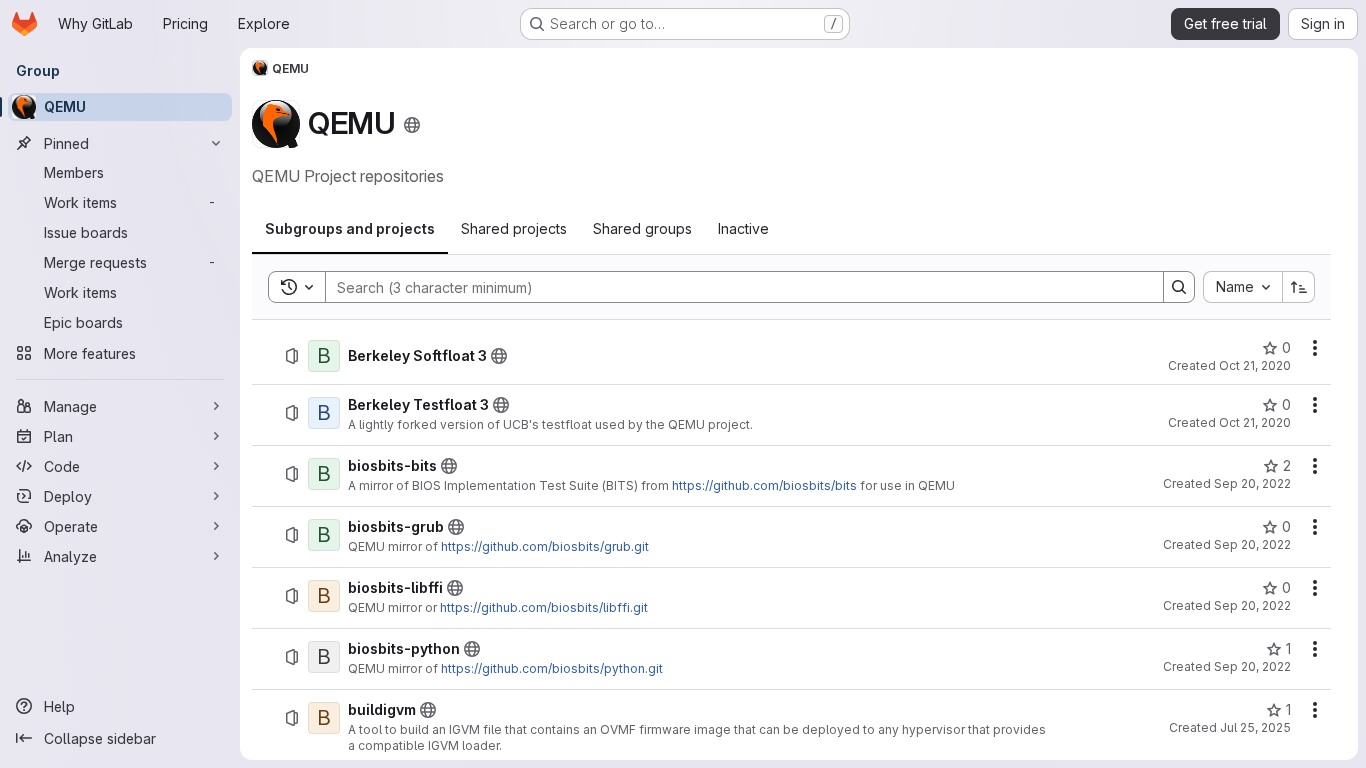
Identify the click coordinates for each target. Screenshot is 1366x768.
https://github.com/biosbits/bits (764, 485)
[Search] (1179, 287)
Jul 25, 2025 (1255, 727)
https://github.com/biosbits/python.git (552, 668)
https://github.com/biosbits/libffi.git (544, 607)
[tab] (350, 229)
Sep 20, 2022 (1252, 483)
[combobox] (1242, 287)
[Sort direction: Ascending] (1299, 287)
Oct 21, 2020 (1255, 365)
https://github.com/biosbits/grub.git (545, 546)
